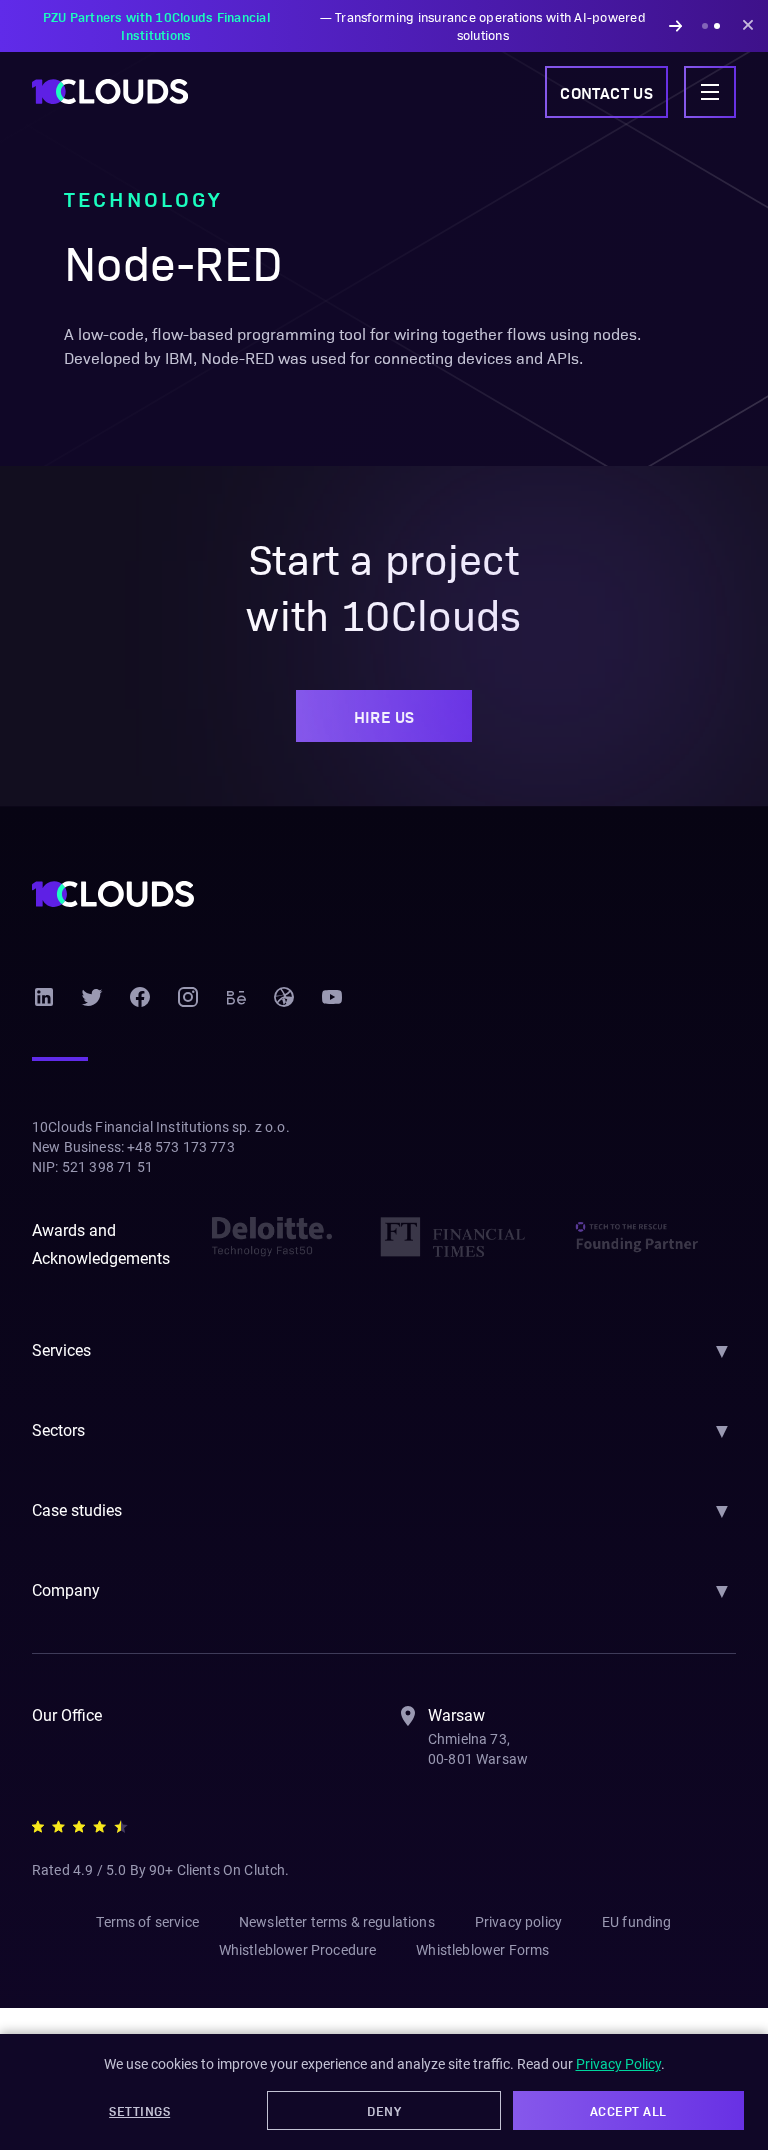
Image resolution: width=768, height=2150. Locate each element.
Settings (139, 2110)
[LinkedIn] (44, 997)
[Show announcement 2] (717, 26)
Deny (384, 2110)
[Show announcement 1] (705, 26)
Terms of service (147, 1922)
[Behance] (236, 997)
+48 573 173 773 (180, 1147)
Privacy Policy (618, 2064)
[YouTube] (332, 997)
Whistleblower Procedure (298, 1950)
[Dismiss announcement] (748, 26)
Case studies (77, 1510)
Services (61, 1350)
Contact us (606, 92)
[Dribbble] (284, 997)
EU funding (637, 1922)
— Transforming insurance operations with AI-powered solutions (344, 25)
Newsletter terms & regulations (337, 1922)
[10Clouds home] (110, 91)
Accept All (628, 2110)
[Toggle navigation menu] (710, 92)
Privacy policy (518, 1922)
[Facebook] (140, 997)
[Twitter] (92, 997)
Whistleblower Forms (482, 1950)
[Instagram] (188, 997)
